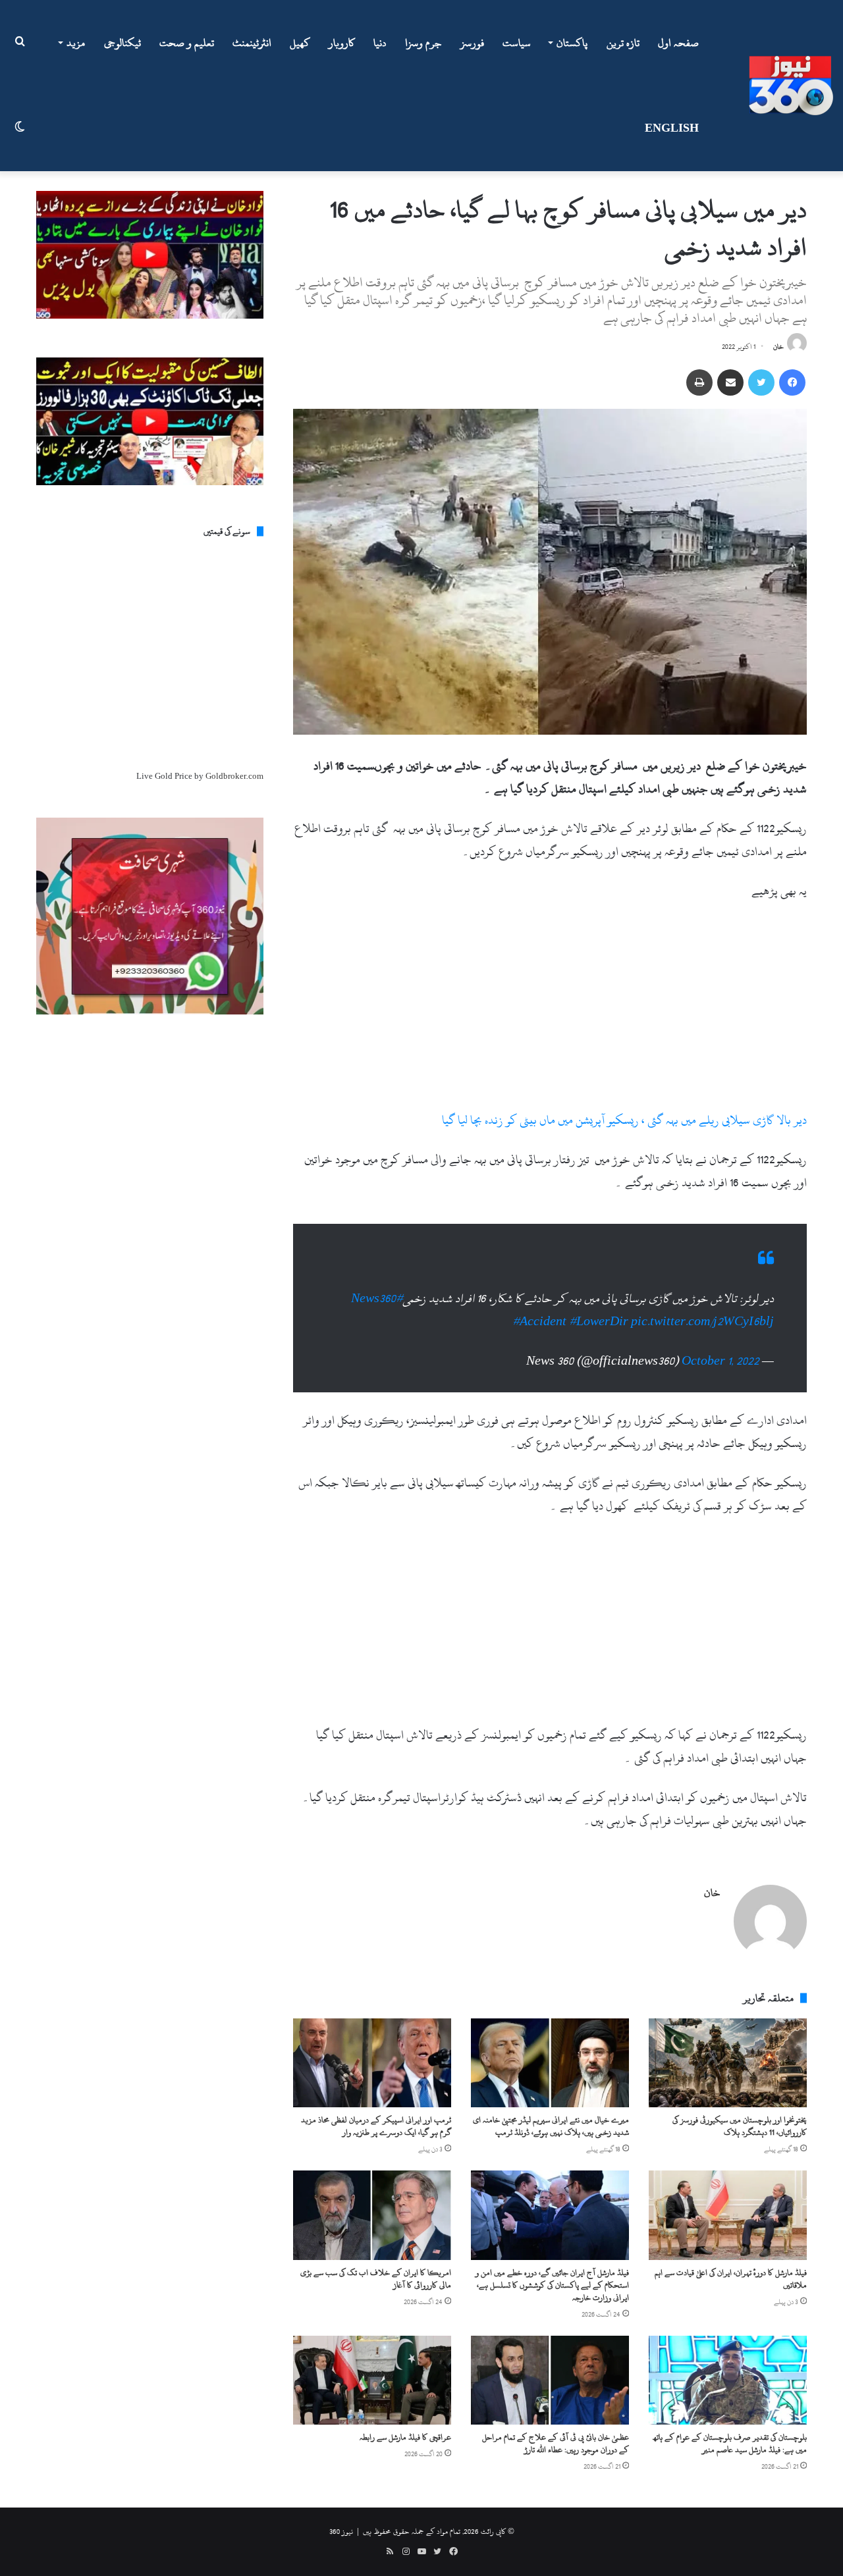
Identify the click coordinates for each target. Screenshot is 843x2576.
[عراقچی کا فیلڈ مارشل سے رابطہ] (372, 2367)
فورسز (472, 43)
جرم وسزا (423, 43)
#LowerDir (599, 1308)
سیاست (517, 43)
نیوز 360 (341, 2518)
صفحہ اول (678, 43)
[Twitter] (761, 382)
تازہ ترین (623, 43)
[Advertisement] (550, 1011)
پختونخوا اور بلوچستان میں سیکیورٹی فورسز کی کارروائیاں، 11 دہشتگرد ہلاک (740, 2113)
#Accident (539, 1308)
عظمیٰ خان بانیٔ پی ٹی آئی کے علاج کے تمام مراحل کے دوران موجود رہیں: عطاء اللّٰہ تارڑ (556, 2430)
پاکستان (572, 43)
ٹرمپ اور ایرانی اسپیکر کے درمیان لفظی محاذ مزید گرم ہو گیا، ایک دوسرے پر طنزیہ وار (376, 2113)
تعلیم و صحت (187, 43)
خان (778, 347)
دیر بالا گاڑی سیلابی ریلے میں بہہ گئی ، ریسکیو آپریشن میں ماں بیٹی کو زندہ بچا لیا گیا (624, 1120)
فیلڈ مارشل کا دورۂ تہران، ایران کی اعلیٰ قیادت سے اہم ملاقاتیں (731, 2266)
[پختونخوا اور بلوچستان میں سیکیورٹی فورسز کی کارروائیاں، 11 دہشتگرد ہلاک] (728, 2050)
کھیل (300, 43)
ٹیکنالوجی (122, 43)
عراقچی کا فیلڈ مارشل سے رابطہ (405, 2424)
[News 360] (791, 86)
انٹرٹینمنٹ (252, 43)
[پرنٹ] (699, 382)
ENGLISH (672, 128)
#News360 (377, 1285)
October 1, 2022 (721, 1348)
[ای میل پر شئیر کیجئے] (730, 382)
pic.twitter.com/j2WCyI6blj (702, 1308)
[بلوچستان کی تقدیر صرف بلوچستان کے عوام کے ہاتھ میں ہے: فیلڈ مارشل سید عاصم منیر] (728, 2367)
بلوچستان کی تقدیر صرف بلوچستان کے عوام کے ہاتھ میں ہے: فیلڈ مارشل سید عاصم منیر (730, 2430)
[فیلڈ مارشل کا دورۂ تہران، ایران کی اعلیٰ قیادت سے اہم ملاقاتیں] (728, 2202)
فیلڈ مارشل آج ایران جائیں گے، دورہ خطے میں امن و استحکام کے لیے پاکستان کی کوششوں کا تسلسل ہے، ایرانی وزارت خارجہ (552, 2272)
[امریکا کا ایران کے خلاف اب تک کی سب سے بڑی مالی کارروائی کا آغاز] (372, 2202)
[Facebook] (792, 382)
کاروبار (342, 43)
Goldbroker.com (234, 776)
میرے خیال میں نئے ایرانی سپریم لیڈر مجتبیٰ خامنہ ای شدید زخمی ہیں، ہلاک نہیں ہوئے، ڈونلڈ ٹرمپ (551, 2113)
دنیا (380, 43)
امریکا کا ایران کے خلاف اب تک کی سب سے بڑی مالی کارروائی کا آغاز (376, 2266)
